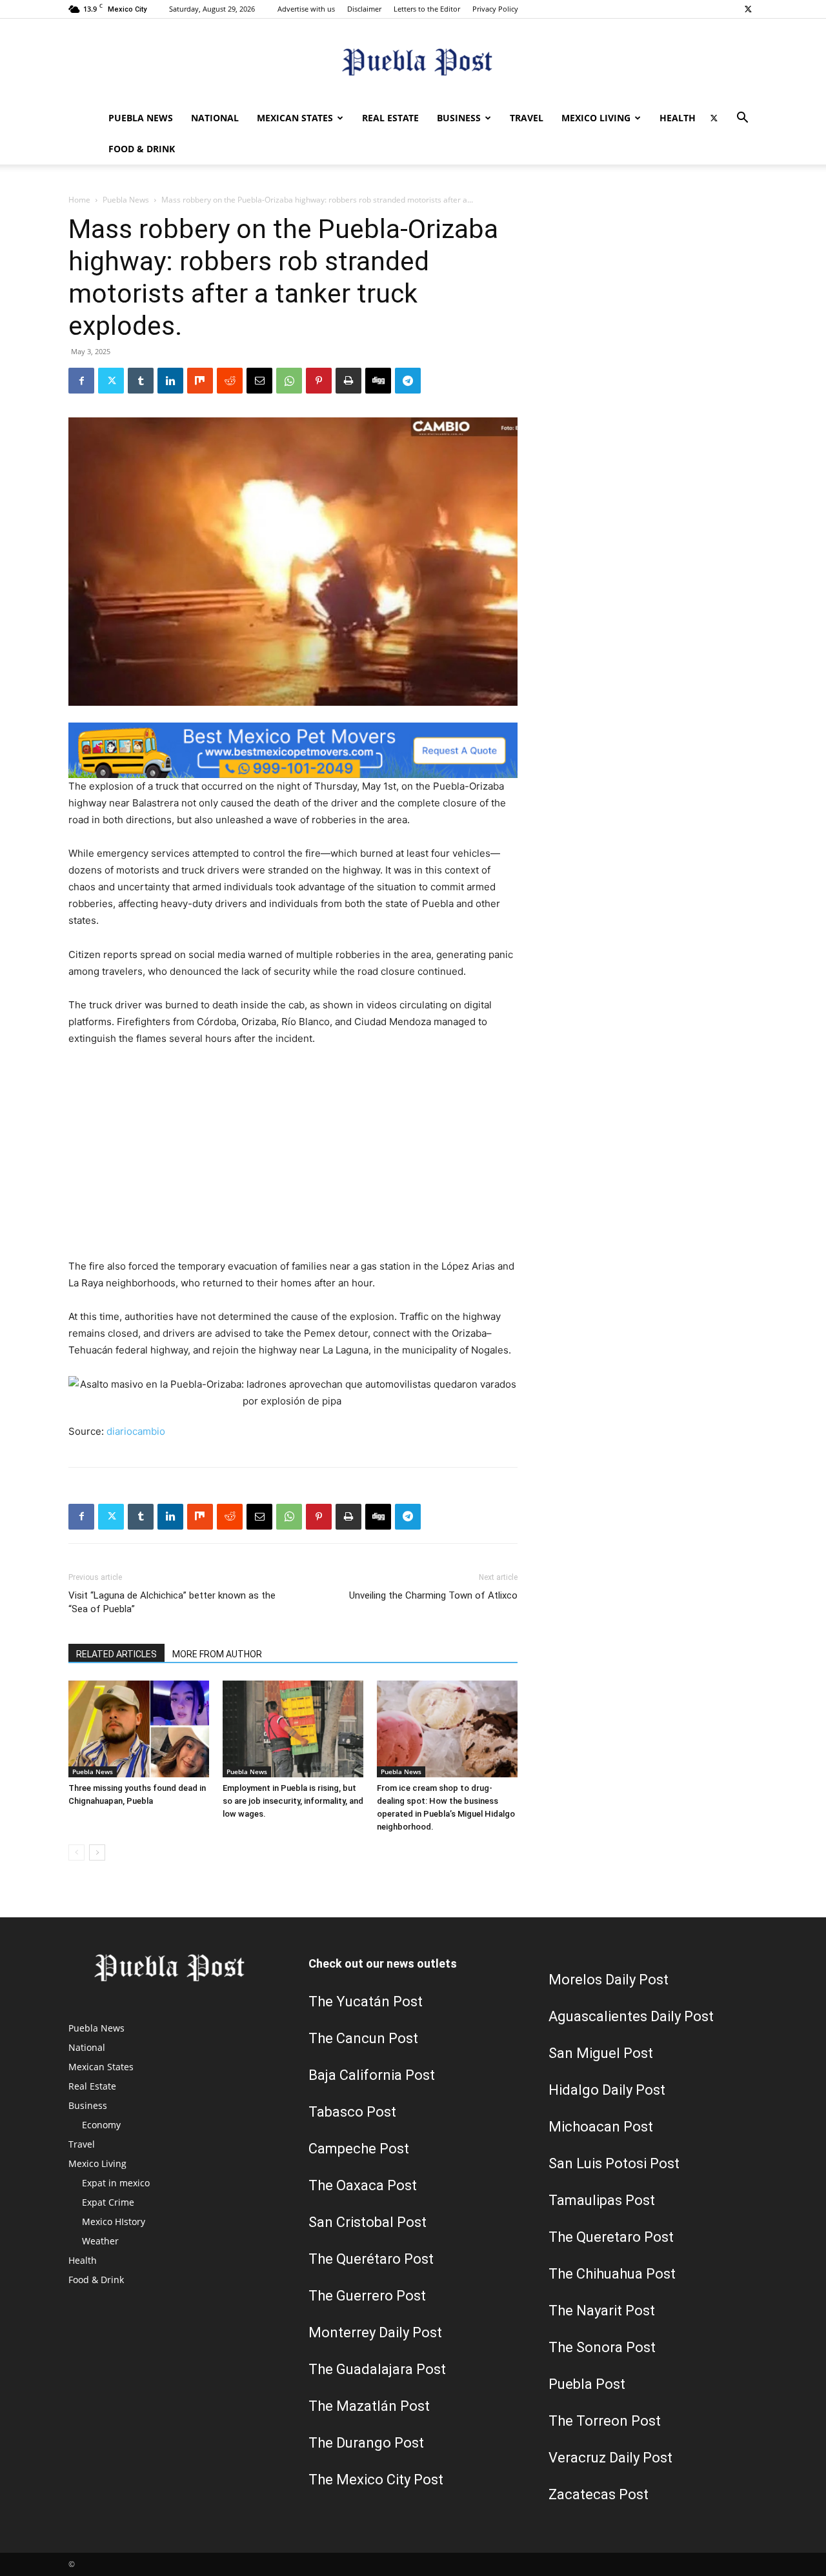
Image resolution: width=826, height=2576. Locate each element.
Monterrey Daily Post (375, 2332)
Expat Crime (108, 2202)
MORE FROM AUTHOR (217, 1654)
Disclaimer (364, 9)
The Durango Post (366, 2443)
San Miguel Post (601, 2053)
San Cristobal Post (368, 2222)
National (215, 118)
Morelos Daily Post (609, 1980)
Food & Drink (142, 149)
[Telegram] (408, 381)
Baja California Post (372, 2075)
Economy (101, 2125)
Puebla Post (587, 2384)
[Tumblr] (141, 381)
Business (459, 118)
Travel (527, 118)
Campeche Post (359, 2149)
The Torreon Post (605, 2421)
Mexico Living (596, 118)
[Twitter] (748, 9)
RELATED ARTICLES (116, 1654)
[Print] (348, 381)
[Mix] (200, 381)
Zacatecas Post (599, 2494)
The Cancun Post (363, 2038)
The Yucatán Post (366, 2002)
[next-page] (97, 1852)
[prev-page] (76, 1852)
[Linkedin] (170, 381)
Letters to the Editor (427, 9)
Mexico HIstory (114, 2222)
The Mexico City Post (376, 2480)
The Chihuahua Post (612, 2274)
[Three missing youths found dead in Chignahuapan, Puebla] (139, 1729)
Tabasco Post (352, 2112)
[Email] (259, 381)
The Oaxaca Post (363, 2185)
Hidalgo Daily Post (607, 2090)
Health (678, 118)
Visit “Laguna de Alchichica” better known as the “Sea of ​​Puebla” (172, 1602)
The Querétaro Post (371, 2259)
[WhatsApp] (289, 381)
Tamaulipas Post (602, 2200)
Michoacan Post (601, 2127)
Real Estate (390, 118)
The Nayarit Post (602, 2311)
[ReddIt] (230, 381)
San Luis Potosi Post (614, 2163)
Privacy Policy (495, 9)
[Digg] (378, 381)
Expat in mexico (116, 2183)
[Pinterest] (319, 381)
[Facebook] (81, 381)
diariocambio (136, 1431)
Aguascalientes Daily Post (631, 2016)
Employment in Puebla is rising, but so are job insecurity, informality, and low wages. (293, 1801)
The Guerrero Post (367, 2296)
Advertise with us (306, 9)
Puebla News (141, 118)
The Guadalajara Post (377, 2369)
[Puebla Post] (413, 62)
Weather (100, 2241)
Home (79, 200)
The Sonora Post (602, 2347)
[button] (742, 119)
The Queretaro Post (611, 2237)
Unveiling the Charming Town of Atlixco (433, 1595)
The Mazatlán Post (369, 2406)
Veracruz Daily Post (610, 2458)
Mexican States (295, 118)
